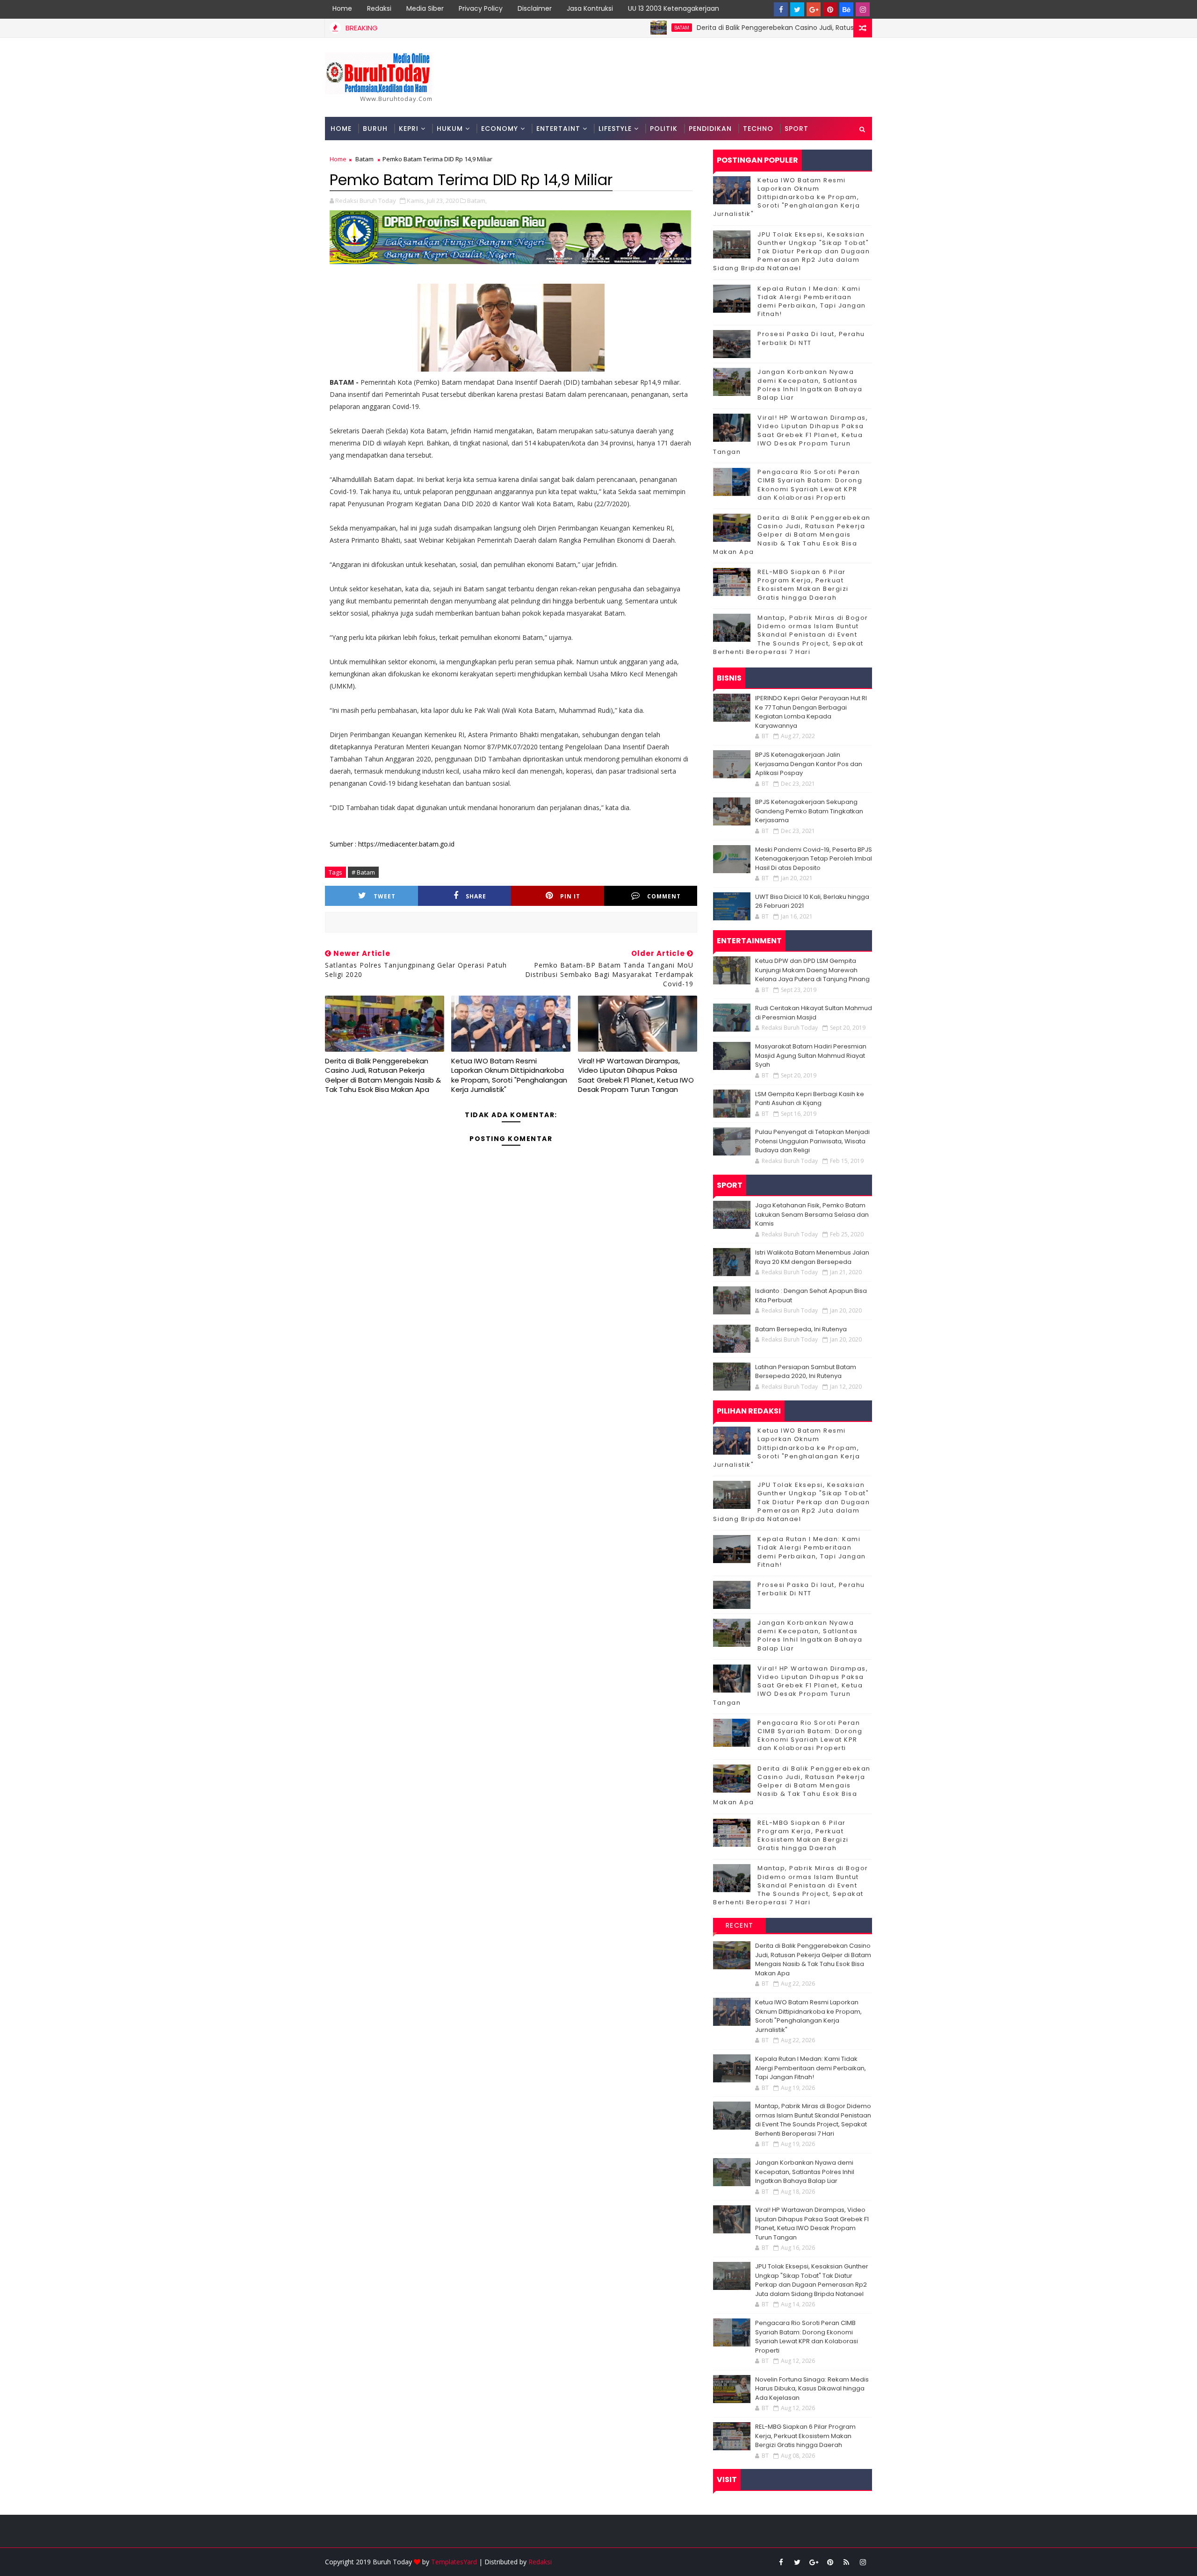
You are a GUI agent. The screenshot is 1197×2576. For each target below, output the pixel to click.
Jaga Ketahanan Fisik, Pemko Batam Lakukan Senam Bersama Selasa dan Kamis (812, 1214)
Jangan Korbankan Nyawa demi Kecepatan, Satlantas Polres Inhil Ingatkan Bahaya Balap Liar (810, 385)
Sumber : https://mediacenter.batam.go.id (392, 844)
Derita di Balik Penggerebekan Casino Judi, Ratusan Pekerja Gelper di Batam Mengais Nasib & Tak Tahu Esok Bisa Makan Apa (814, 28)
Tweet (385, 896)
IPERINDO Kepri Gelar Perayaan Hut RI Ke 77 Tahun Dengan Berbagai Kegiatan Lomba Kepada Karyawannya (811, 712)
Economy (500, 129)
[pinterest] (830, 9)
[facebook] (781, 9)
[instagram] (863, 9)
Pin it (570, 896)
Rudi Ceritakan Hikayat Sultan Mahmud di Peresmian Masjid (814, 1013)
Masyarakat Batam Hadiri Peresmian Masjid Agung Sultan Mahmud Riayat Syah (811, 1055)
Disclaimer (535, 8)
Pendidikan (710, 129)
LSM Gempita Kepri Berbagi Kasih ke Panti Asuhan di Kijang (810, 1099)
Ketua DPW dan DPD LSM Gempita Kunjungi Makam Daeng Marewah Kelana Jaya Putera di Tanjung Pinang (812, 970)
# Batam (363, 872)
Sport (797, 129)
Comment (664, 896)
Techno (758, 129)
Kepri (409, 129)
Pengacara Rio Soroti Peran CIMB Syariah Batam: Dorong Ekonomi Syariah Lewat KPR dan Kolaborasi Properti (810, 485)
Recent (740, 1925)
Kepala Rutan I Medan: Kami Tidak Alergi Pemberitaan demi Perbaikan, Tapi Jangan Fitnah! (812, 301)
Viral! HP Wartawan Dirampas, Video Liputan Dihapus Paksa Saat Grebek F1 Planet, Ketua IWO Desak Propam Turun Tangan (636, 1075)
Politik (664, 129)
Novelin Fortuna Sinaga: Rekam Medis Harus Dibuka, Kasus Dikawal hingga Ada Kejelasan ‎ (812, 2389)
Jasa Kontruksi (590, 8)
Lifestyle (615, 129)
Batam (598, 28)
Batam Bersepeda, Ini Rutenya (801, 1329)
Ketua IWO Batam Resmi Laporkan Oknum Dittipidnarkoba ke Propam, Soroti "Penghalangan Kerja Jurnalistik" (509, 1075)
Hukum (450, 129)
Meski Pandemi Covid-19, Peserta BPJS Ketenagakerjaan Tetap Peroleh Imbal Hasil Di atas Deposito (814, 859)
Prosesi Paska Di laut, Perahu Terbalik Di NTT (811, 338)
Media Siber (425, 8)
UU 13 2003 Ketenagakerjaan (674, 8)
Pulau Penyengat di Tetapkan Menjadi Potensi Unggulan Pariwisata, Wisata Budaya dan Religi (812, 1141)
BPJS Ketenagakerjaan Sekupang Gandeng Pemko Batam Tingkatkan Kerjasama (809, 811)
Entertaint (558, 129)
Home (342, 8)
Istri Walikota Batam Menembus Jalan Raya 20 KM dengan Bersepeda (812, 1257)
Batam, (477, 201)
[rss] (846, 2562)
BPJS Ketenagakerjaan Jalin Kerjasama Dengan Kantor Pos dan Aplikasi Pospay (809, 764)
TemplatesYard (454, 2562)
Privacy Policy (481, 8)
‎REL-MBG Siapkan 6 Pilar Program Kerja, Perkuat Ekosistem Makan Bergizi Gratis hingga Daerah (803, 585)
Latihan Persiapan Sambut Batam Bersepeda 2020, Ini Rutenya (806, 1372)
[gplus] (814, 9)
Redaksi (379, 8)
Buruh (375, 129)
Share (476, 896)
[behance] (846, 9)
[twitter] (797, 9)
